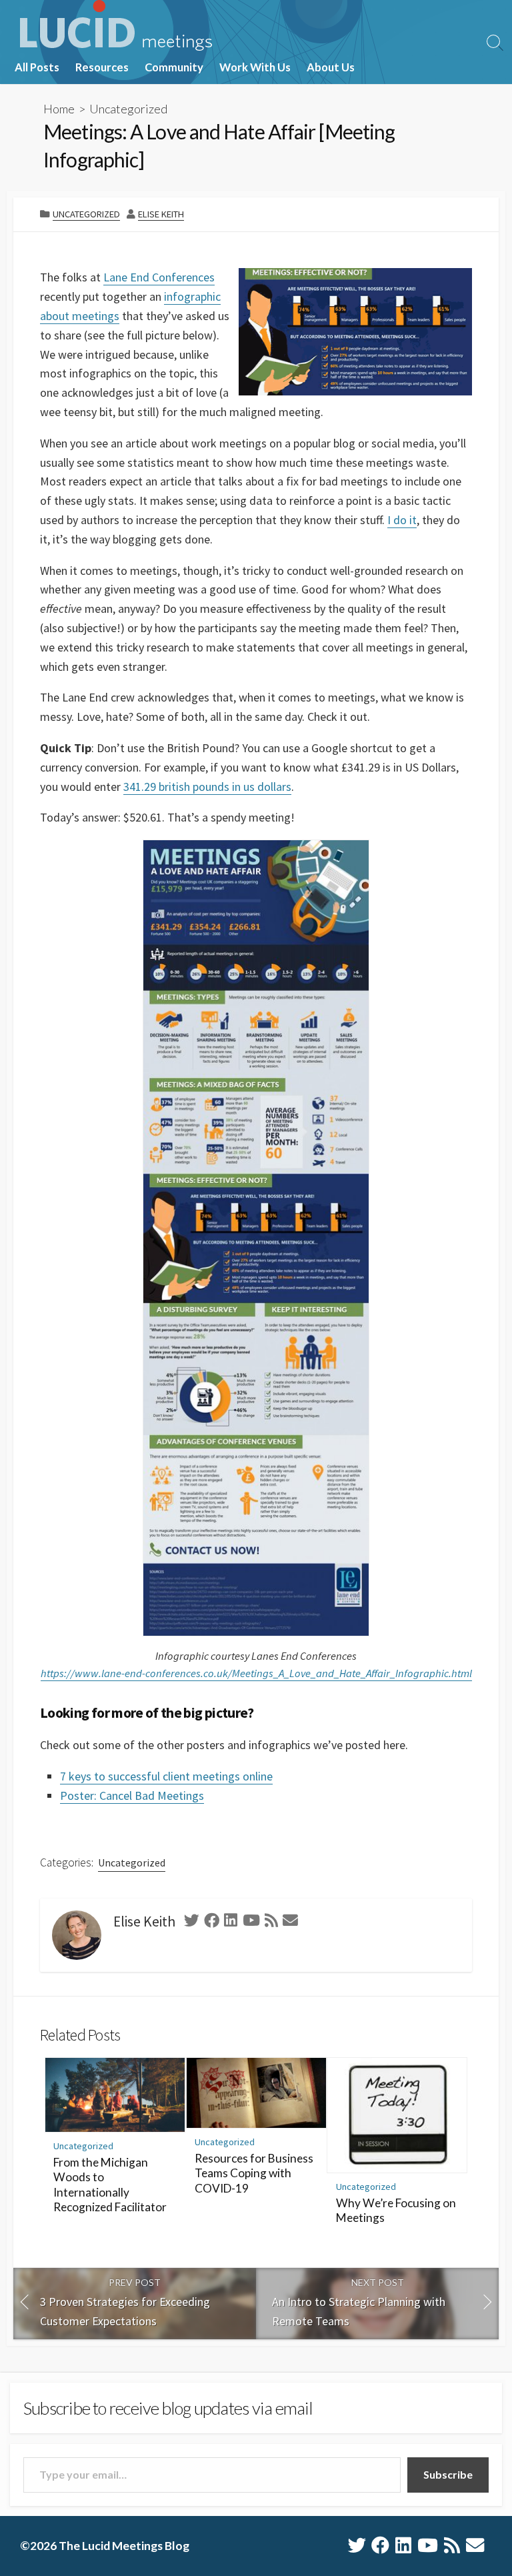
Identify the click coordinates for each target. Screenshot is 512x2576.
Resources (102, 67)
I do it (402, 520)
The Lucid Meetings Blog (124, 2546)
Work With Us (255, 67)
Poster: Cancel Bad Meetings (132, 1795)
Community (174, 67)
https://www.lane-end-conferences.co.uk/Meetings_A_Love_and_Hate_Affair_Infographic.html (256, 1673)
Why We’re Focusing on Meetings (396, 2211)
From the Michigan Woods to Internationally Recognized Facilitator (110, 2185)
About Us (331, 67)
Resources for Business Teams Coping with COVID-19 (254, 2173)
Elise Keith (161, 214)
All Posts (37, 67)
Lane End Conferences (159, 277)
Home (59, 109)
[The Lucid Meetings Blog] (116, 25)
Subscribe (448, 2474)
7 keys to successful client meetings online (166, 1776)
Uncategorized (128, 109)
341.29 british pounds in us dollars (207, 787)
